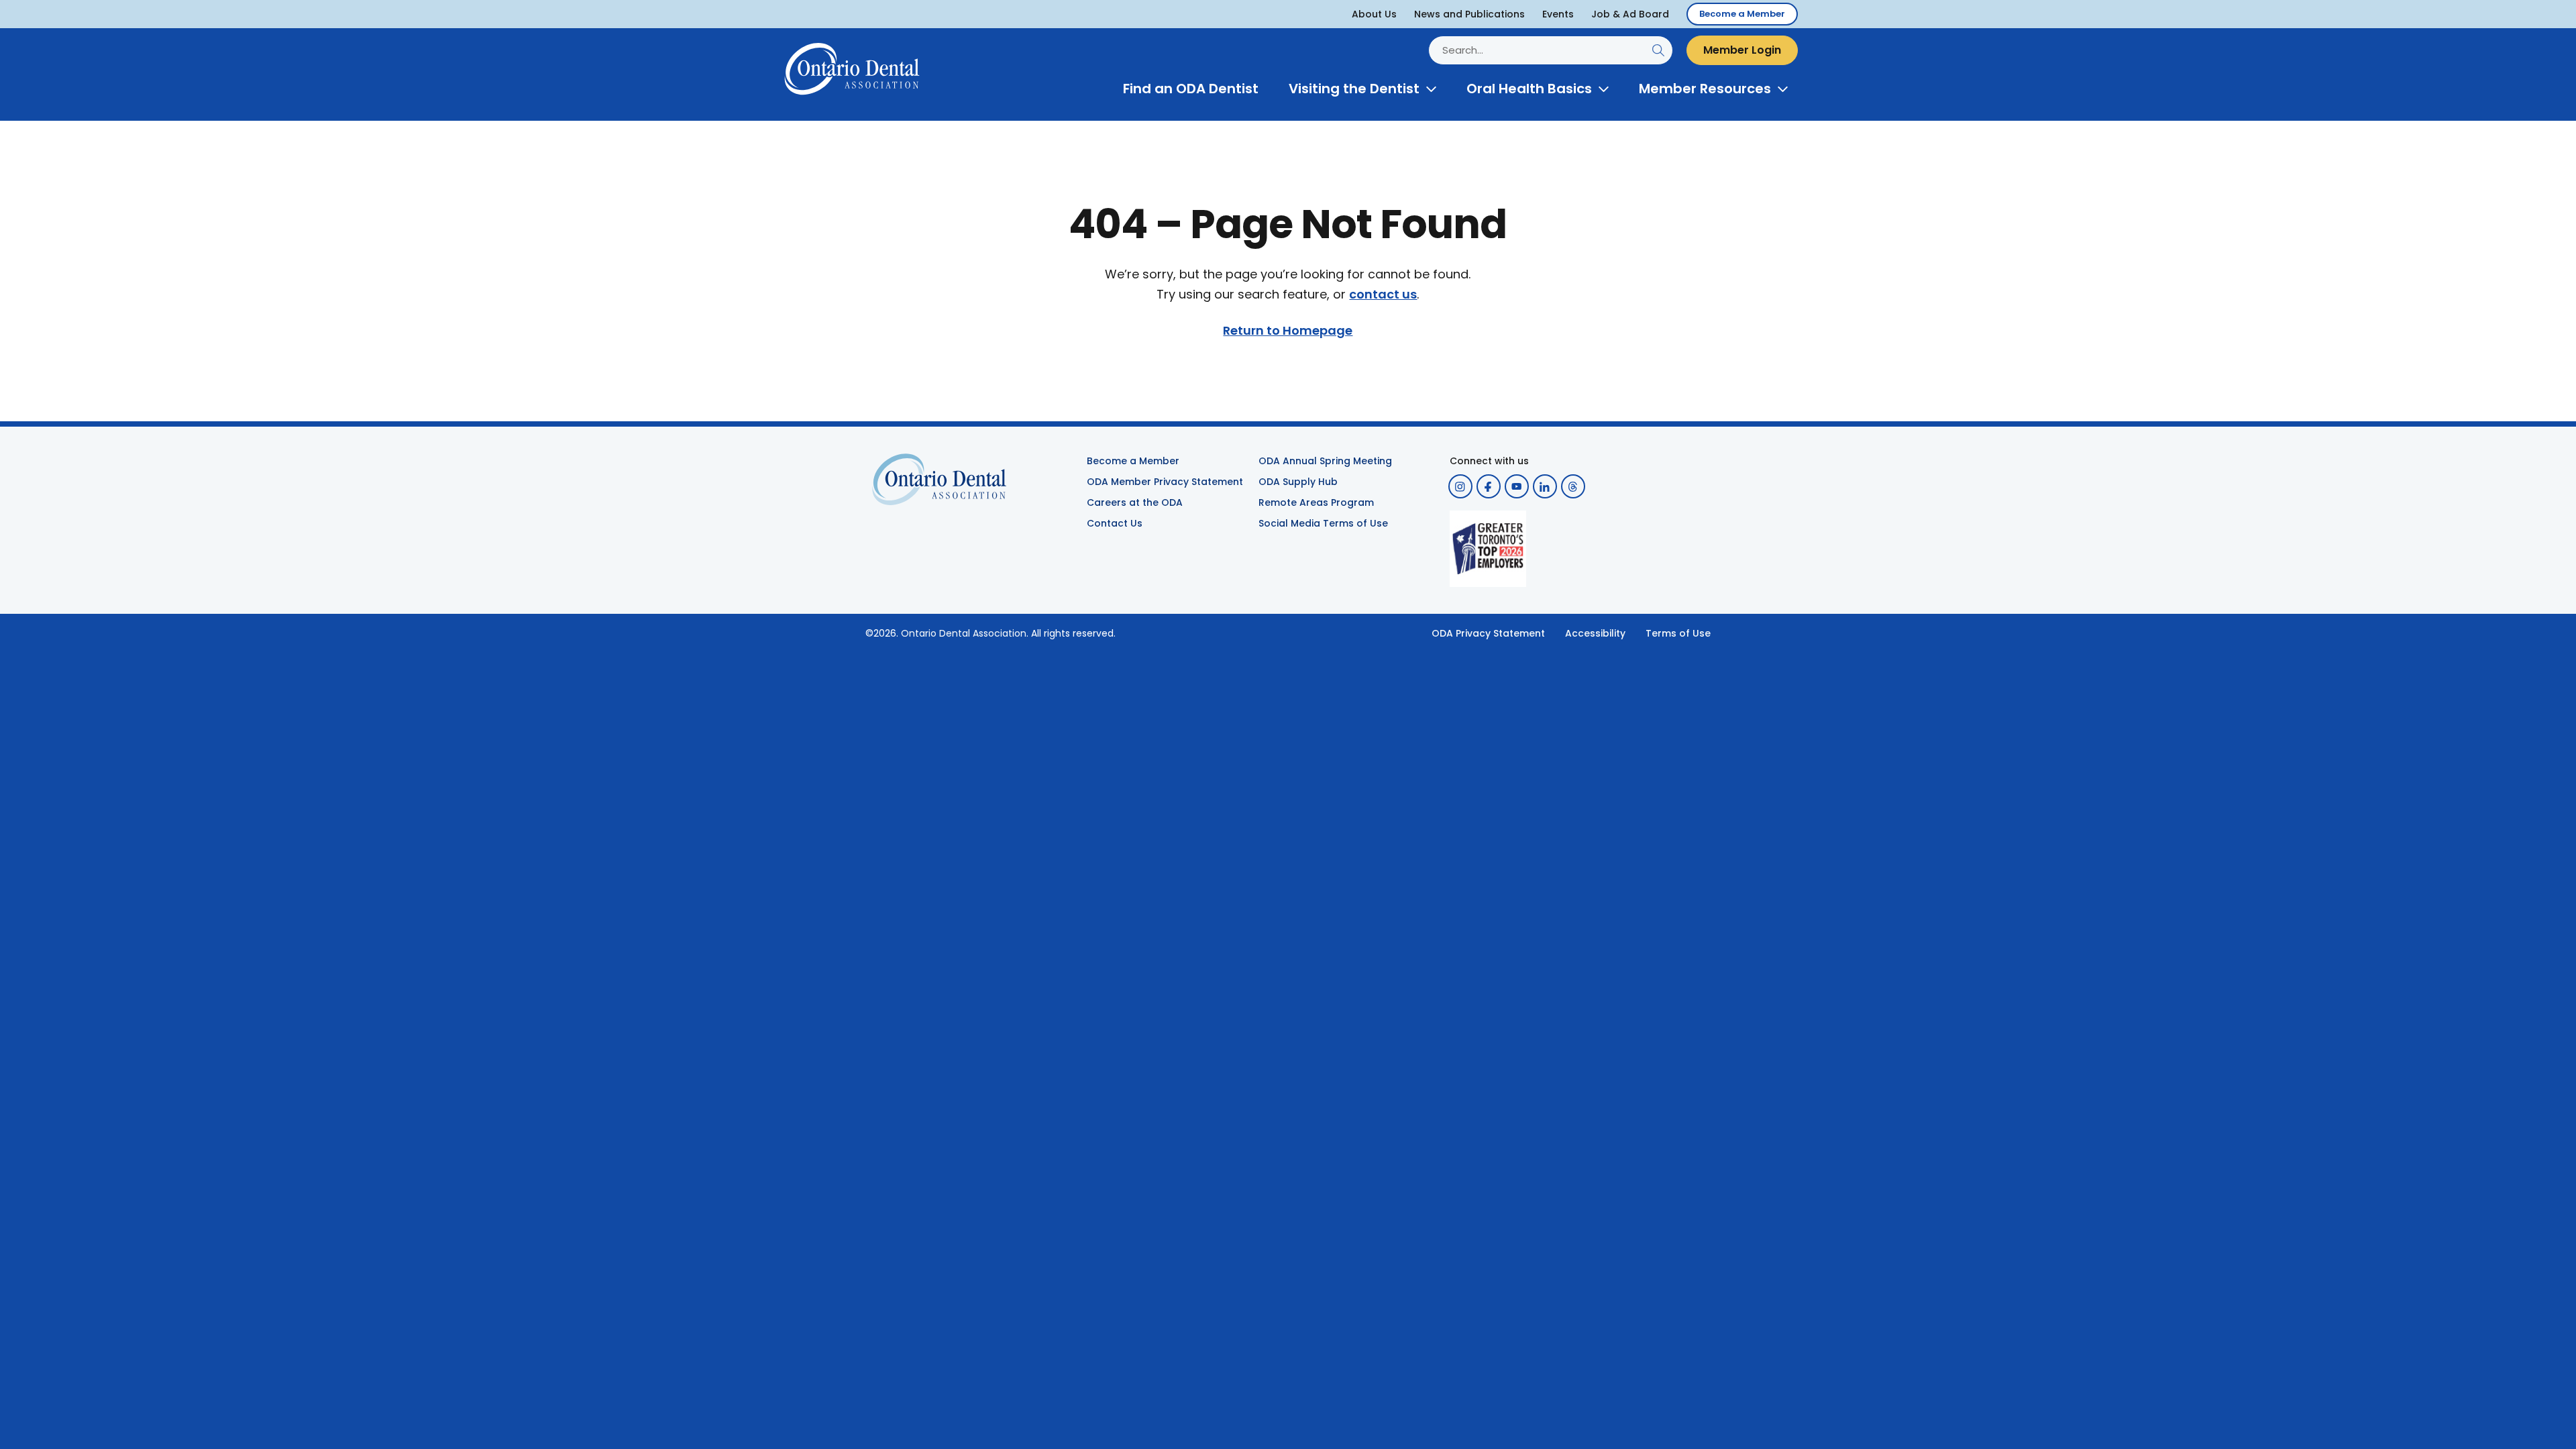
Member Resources (1705, 89)
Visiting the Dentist (1354, 89)
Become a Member (1742, 14)
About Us (1374, 14)
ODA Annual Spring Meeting (1325, 461)
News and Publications (1469, 14)
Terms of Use (1678, 633)
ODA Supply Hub (1298, 482)
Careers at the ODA (1135, 502)
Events (1558, 14)
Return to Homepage (1288, 331)
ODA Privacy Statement (1488, 633)
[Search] (1658, 50)
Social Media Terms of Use (1323, 523)
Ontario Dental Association (964, 633)
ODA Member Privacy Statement (1165, 482)
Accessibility (1595, 633)
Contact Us (1115, 523)
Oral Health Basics (1529, 89)
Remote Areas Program (1316, 502)
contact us (1383, 294)
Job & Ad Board (1630, 14)
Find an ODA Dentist (1191, 89)
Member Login (1742, 50)
